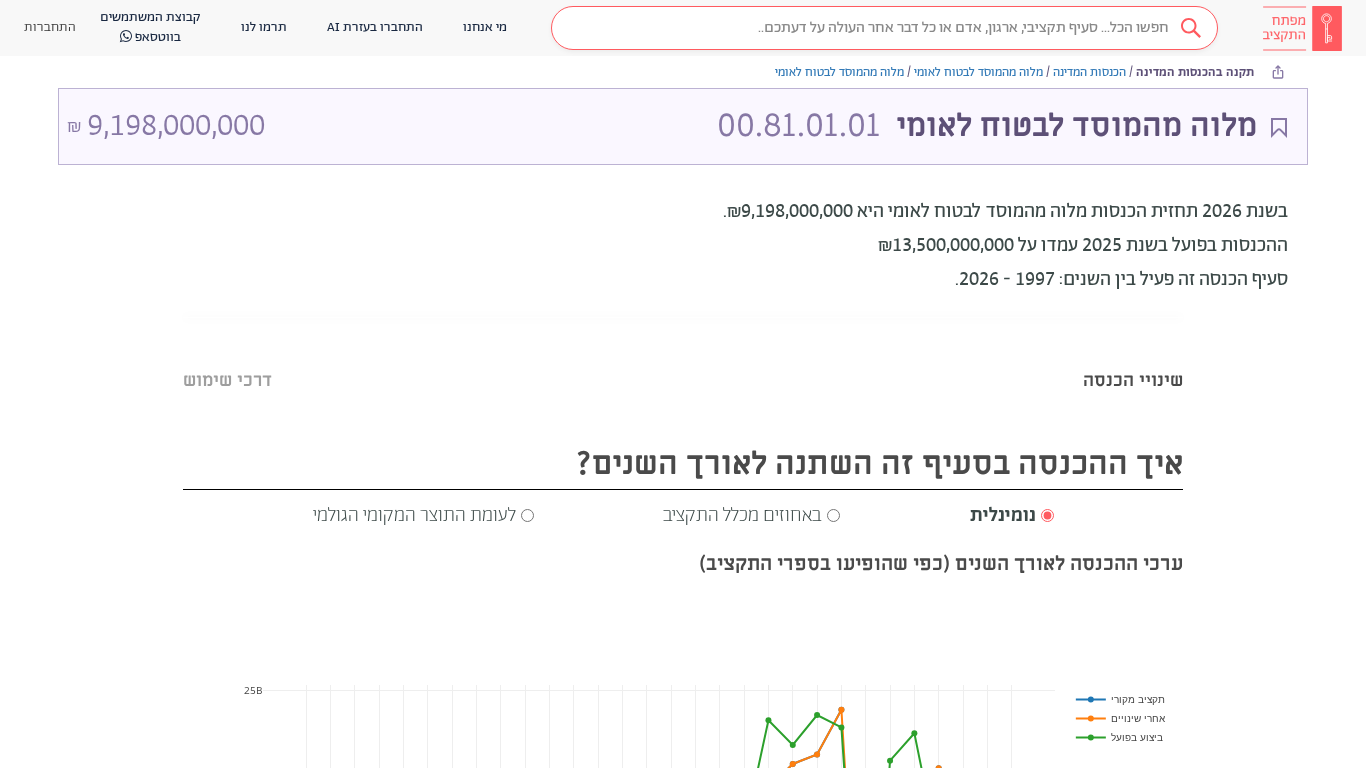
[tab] (1133, 355)
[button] (884, 28)
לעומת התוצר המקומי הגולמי (414, 516)
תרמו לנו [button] (264, 27)
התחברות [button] (50, 27)
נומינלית (1003, 516)
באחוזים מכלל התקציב (742, 516)
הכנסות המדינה (1089, 72)
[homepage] (1302, 28)
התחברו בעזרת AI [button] (375, 27)
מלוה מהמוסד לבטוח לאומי (978, 72)
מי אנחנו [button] (485, 27)
